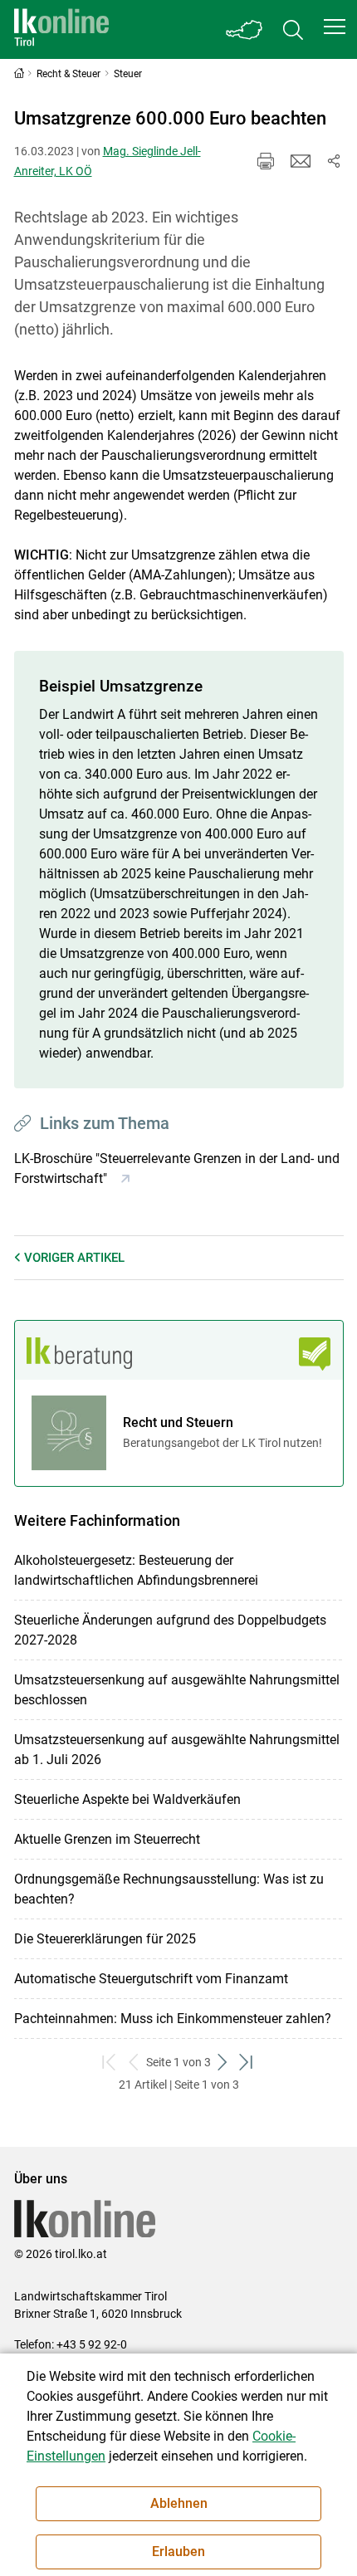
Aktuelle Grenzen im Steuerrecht (107, 1839)
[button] (335, 27)
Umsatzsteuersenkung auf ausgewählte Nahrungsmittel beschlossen (177, 1690)
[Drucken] (266, 161)
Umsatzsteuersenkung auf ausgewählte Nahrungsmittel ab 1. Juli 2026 (177, 1750)
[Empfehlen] (301, 161)
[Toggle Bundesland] (245, 29)
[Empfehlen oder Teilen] (334, 161)
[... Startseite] (61, 29)
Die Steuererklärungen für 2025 (105, 1939)
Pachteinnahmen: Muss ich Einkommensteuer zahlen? (173, 2019)
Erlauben (178, 2552)
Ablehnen (179, 2503)
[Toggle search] (293, 29)
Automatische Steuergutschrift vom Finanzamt (151, 1979)
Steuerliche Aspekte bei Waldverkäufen (127, 1799)
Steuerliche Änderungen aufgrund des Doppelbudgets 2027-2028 (170, 1630)
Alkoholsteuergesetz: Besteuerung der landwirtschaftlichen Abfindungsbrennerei (136, 1570)
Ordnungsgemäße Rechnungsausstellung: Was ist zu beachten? (169, 1889)
